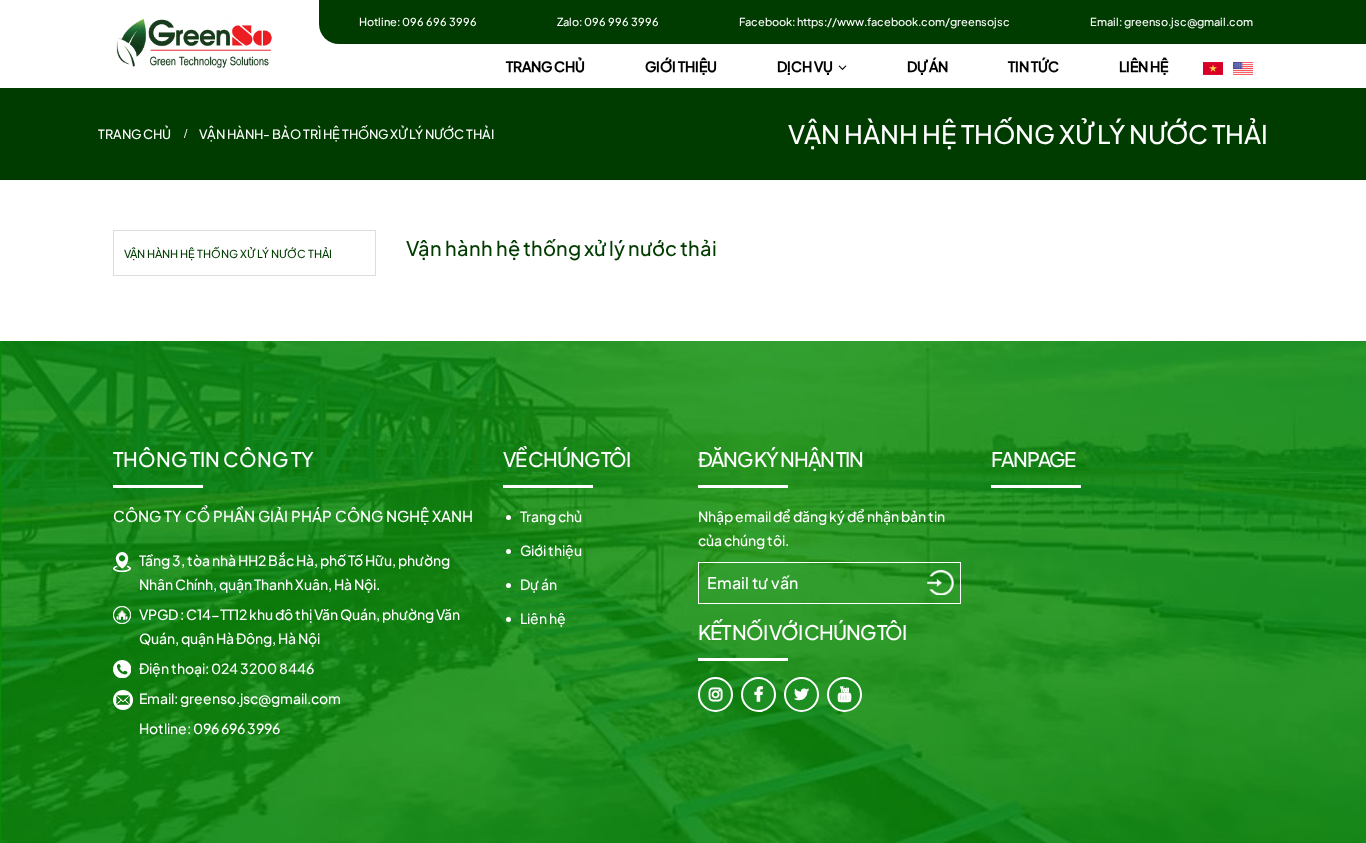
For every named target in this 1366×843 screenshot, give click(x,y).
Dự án (538, 584)
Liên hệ (543, 618)
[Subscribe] (940, 582)
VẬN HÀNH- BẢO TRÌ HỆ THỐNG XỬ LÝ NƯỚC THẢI (346, 134)
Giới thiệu (551, 550)
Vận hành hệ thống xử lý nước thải (228, 253)
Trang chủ (551, 516)
